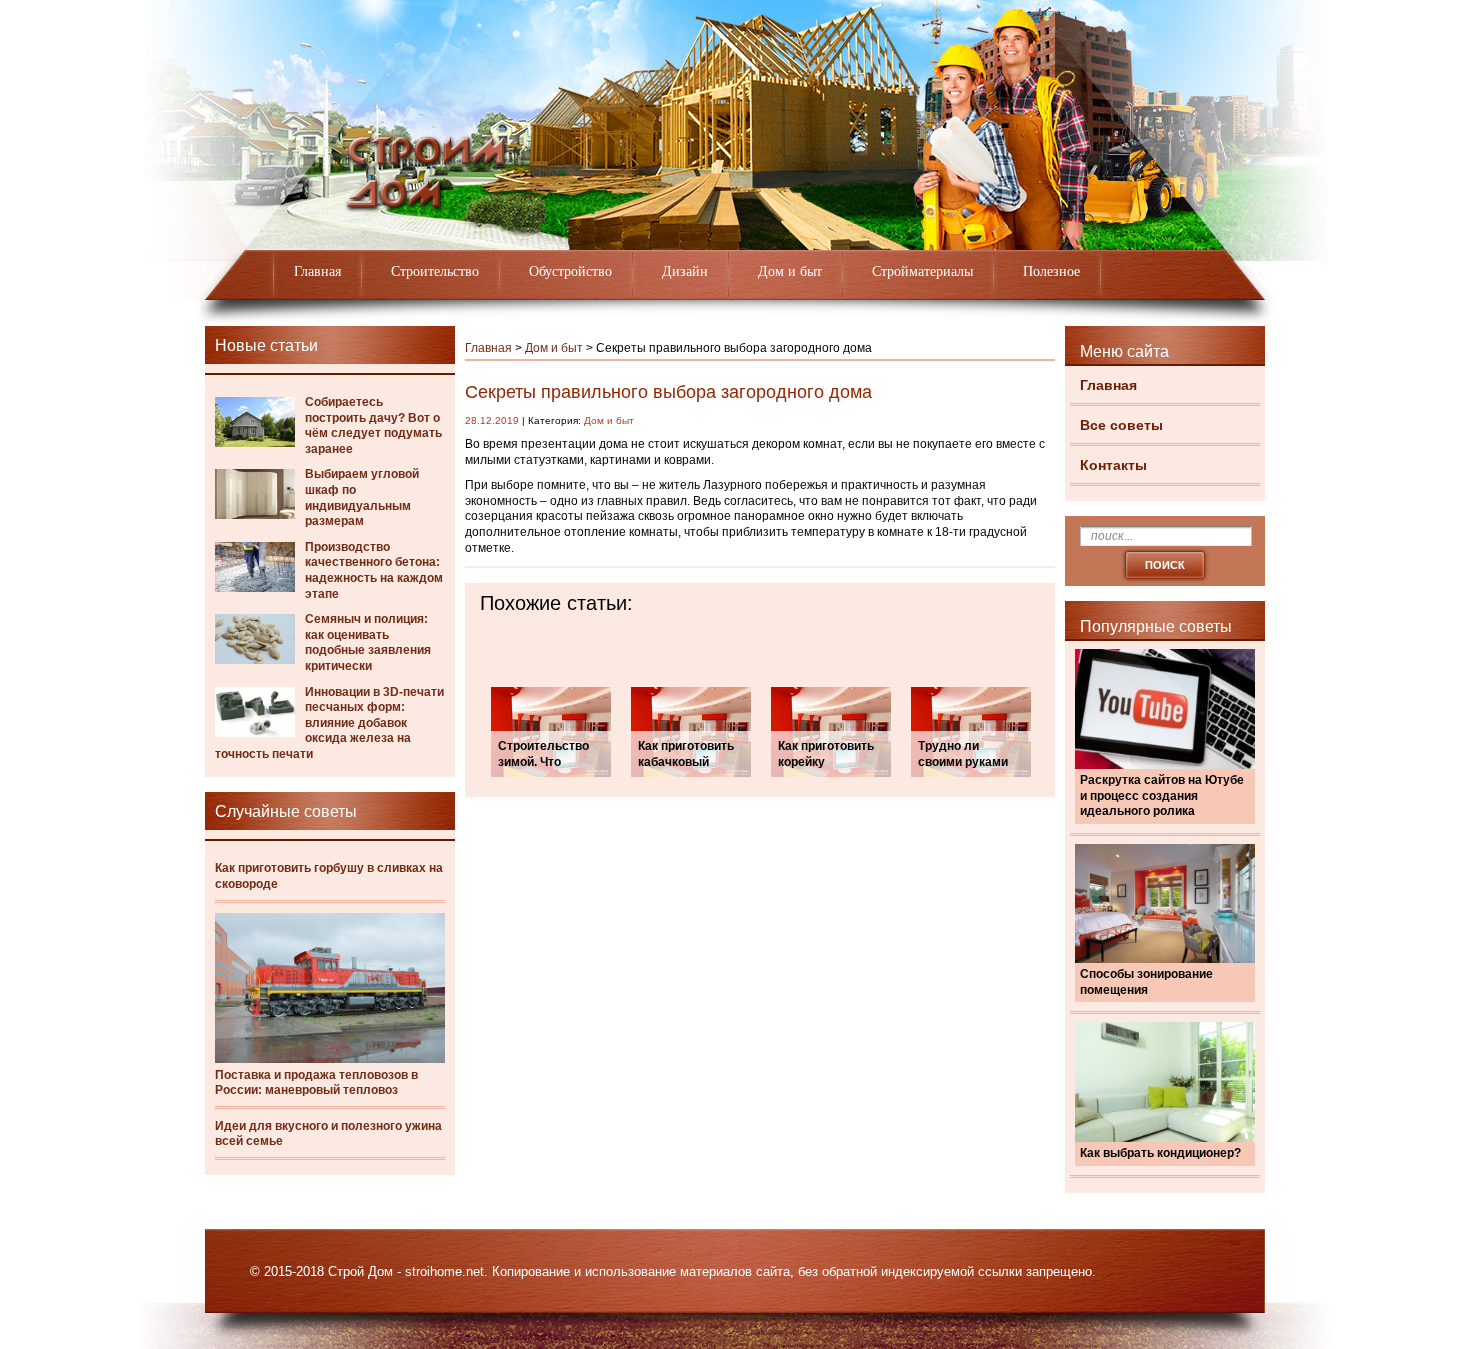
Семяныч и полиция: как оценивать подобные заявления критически (368, 642)
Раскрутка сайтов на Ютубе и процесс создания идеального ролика (1162, 795)
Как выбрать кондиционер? (1160, 1153)
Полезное (1051, 271)
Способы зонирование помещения (1146, 982)
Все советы (1121, 425)
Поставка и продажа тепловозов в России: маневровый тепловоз (316, 1083)
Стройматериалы (922, 271)
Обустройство (570, 271)
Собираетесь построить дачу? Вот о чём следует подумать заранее (373, 425)
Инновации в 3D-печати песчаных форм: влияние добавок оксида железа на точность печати (329, 723)
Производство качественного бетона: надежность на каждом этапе (374, 570)
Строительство (435, 271)
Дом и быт (790, 271)
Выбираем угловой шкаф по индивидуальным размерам (362, 497)
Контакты (1113, 465)
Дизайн (685, 271)
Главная (317, 271)
